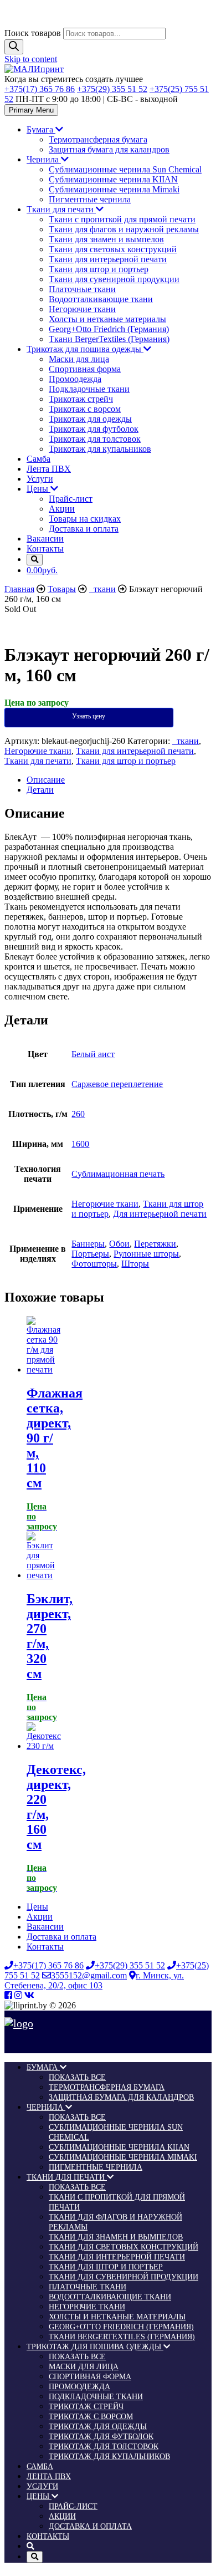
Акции (62, 509)
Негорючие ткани (82, 309)
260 (78, 1114)
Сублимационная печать (118, 1174)
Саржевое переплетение (117, 1084)
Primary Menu (31, 110)
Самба (38, 459)
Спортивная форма (85, 369)
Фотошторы (94, 1264)
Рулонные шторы (146, 1254)
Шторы (135, 1264)
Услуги (40, 479)
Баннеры (88, 1244)
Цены (38, 489)
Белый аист (93, 1054)
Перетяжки (155, 1244)
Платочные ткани (82, 289)
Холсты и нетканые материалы (107, 319)
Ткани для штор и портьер (99, 269)
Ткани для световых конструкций (113, 249)
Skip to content (31, 59)
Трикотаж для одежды (90, 419)
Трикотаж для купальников (100, 449)
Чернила (44, 159)
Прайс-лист (71, 499)
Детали (40, 790)
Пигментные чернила (90, 199)
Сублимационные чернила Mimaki (114, 189)
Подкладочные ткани (89, 389)
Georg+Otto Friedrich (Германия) (109, 329)
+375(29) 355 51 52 (112, 89)
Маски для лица (79, 359)
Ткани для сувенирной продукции (114, 279)
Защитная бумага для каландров (109, 149)
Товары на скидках (85, 519)
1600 (80, 1144)
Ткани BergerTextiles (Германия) (109, 339)
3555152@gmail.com (89, 1975)
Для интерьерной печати (160, 1214)
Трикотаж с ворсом (85, 409)
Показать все (77, 2077)
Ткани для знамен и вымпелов (106, 239)
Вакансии (45, 539)
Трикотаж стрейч (81, 399)
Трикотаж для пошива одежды (85, 349)
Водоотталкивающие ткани (101, 299)
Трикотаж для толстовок (95, 439)
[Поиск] (14, 47)
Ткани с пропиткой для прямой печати (122, 219)
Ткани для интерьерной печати (108, 259)
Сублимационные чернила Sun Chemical (125, 169)
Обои (119, 1244)
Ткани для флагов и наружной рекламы (124, 229)
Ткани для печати (61, 209)
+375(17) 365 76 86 (40, 89)
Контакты (45, 549)
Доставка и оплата (84, 529)
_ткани (186, 741)
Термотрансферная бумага (98, 139)
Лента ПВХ (49, 469)
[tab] (119, 780)
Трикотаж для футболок (94, 429)
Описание (46, 780)
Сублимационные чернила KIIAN (113, 179)
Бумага (41, 129)
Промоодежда (75, 379)
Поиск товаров (33, 33)
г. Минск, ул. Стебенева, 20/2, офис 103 (94, 1980)
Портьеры (90, 1254)
